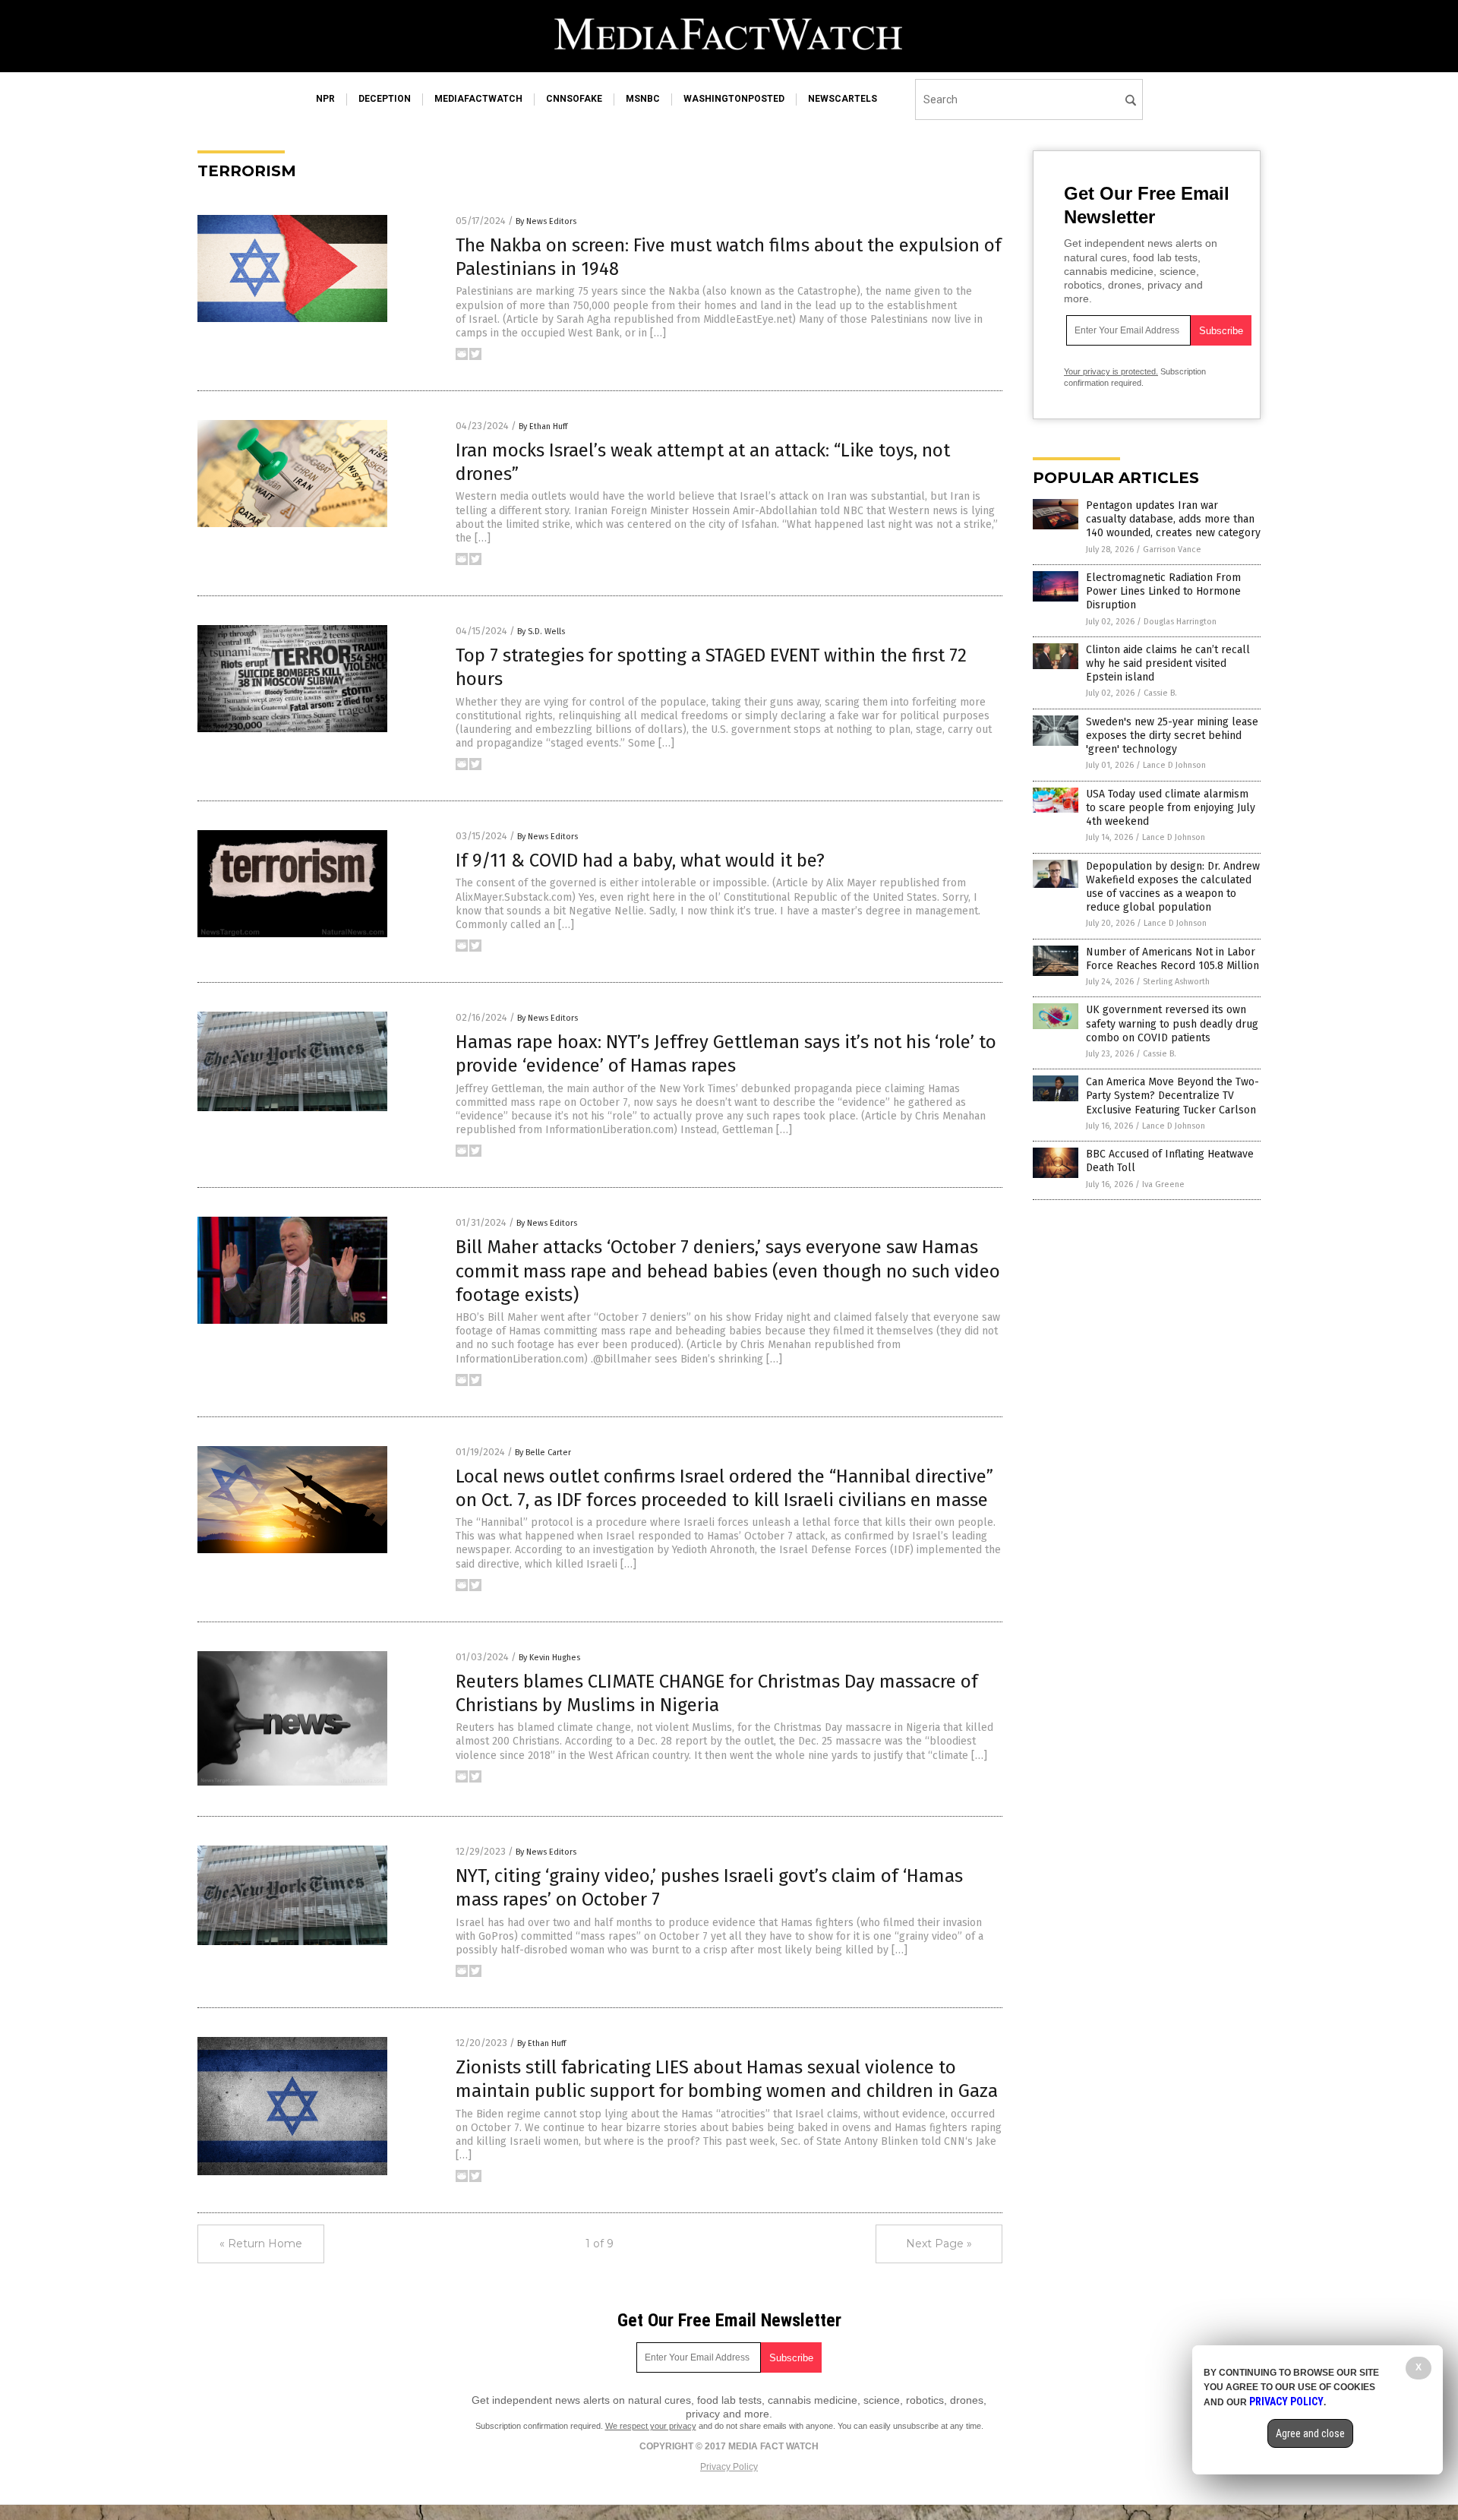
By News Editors (546, 221)
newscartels (843, 99)
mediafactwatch (478, 99)
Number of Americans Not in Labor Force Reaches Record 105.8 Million (1172, 959)
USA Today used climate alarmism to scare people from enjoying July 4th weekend (1171, 808)
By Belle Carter (543, 1453)
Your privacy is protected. (1111, 371)
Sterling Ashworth (1176, 982)
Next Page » (939, 2244)
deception (385, 99)
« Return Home (261, 2244)
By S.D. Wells (541, 632)
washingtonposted (734, 99)
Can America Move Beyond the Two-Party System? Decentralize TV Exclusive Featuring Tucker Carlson (1172, 1096)
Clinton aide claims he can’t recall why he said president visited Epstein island (1168, 663)
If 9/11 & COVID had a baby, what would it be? (640, 861)
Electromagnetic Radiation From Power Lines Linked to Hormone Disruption (1163, 591)
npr (325, 99)
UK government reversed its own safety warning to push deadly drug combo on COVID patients (1172, 1023)
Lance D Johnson (1174, 765)
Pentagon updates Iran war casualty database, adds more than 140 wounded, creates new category (1173, 519)
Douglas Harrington (1180, 622)
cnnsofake (574, 99)
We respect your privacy (651, 2426)
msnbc (643, 99)
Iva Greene (1163, 1184)
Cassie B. (1160, 693)
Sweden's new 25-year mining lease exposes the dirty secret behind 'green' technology (1172, 736)
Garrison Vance (1172, 549)
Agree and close (1310, 2433)
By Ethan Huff (543, 426)
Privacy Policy (729, 2467)
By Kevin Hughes (549, 1658)
